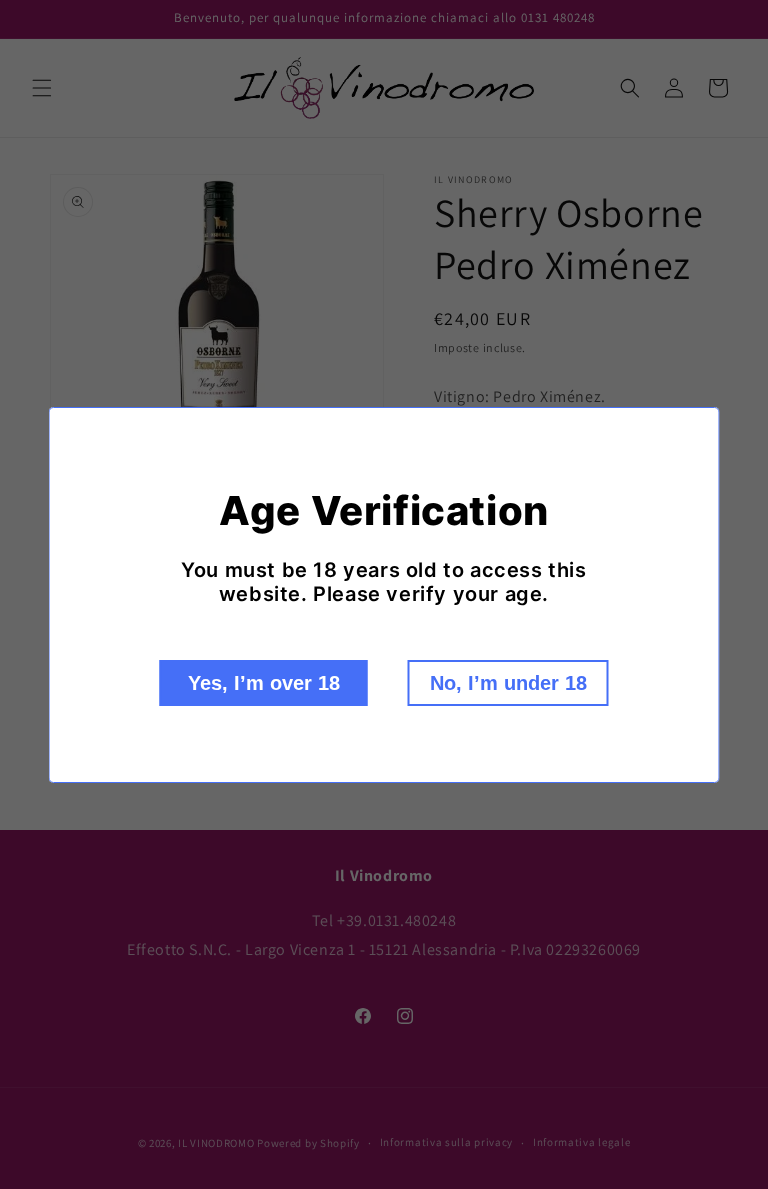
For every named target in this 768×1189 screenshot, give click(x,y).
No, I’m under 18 (508, 683)
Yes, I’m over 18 (264, 683)
